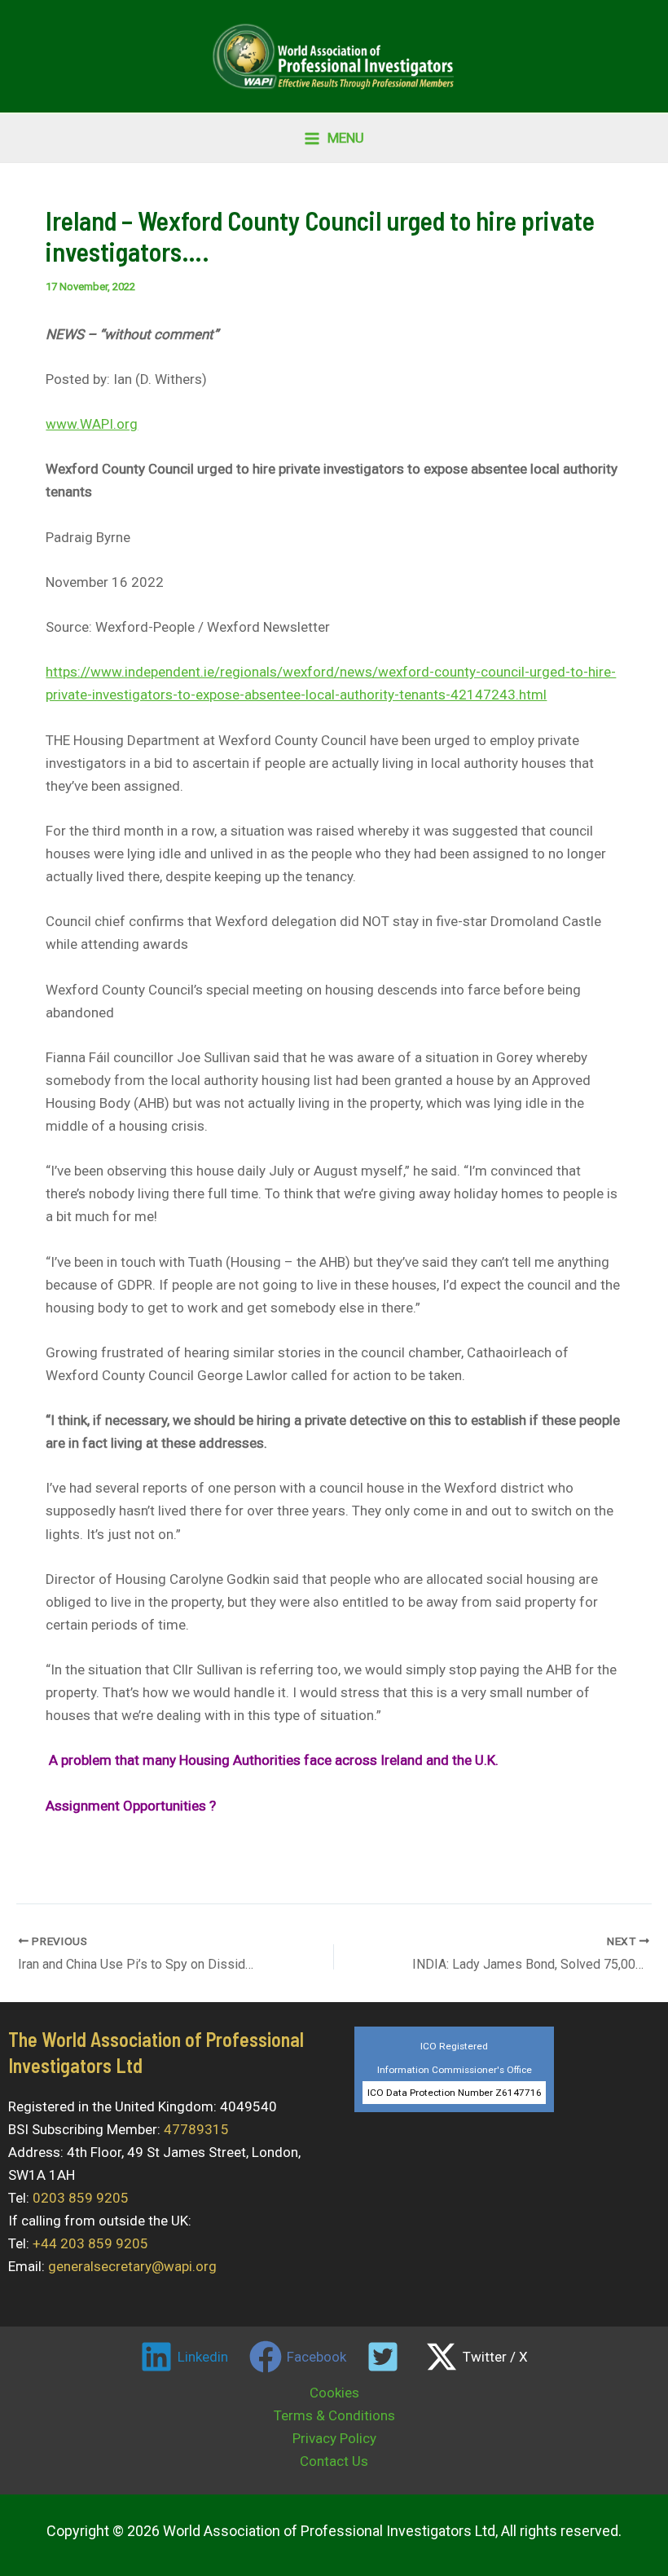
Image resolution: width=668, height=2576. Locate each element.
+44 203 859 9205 (90, 2243)
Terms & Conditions (334, 2415)
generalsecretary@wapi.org (132, 2266)
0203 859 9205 (81, 2198)
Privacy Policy (334, 2438)
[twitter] (386, 2357)
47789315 (196, 2129)
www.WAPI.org (92, 424)
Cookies (334, 2393)
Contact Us (334, 2461)
